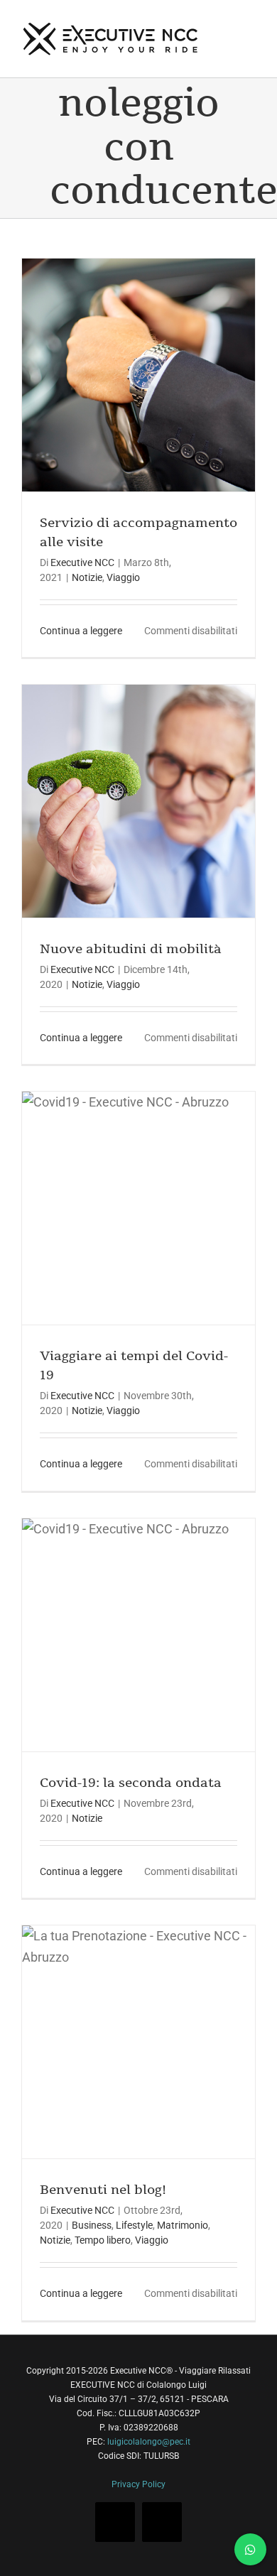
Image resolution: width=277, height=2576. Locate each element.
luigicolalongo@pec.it (149, 2442)
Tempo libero (103, 2240)
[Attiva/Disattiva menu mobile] (250, 23)
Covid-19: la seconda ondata (131, 1783)
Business (92, 2225)
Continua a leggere (81, 631)
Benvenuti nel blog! (103, 2190)
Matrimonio (183, 2225)
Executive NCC (82, 563)
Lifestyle (134, 2225)
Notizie (87, 577)
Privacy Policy (138, 2484)
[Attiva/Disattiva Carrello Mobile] (224, 23)
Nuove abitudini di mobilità (131, 949)
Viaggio (123, 577)
